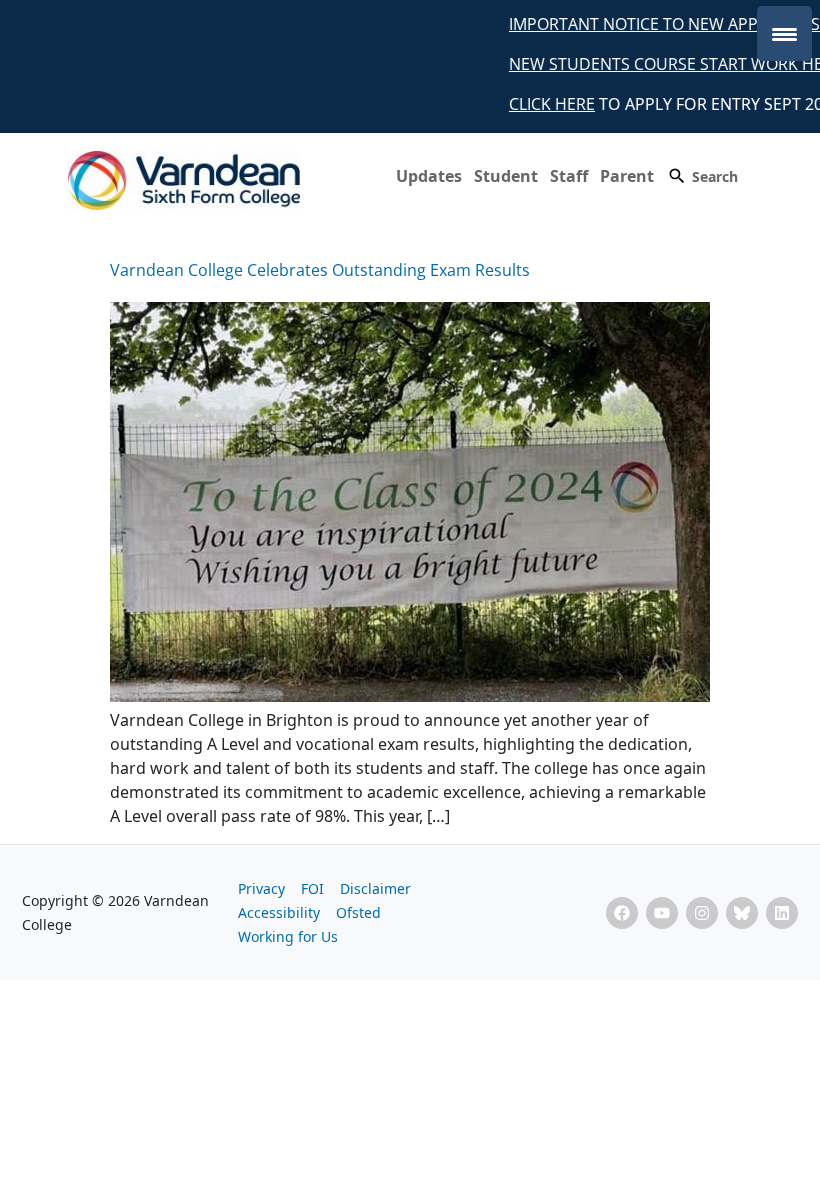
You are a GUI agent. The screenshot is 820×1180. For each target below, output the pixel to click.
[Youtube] (662, 913)
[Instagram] (702, 913)
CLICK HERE (541, 104)
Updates (429, 176)
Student (506, 176)
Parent (627, 176)
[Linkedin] (782, 913)
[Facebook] (622, 913)
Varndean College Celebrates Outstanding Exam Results (320, 270)
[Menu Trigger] (784, 33)
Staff (569, 176)
